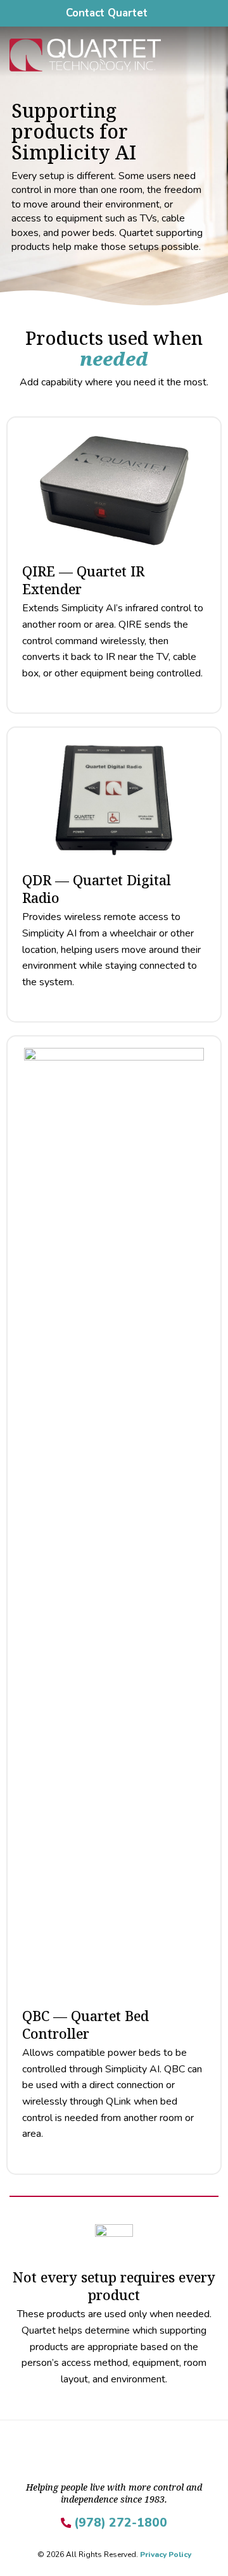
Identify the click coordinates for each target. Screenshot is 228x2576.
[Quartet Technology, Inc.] (102, 55)
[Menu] (211, 55)
